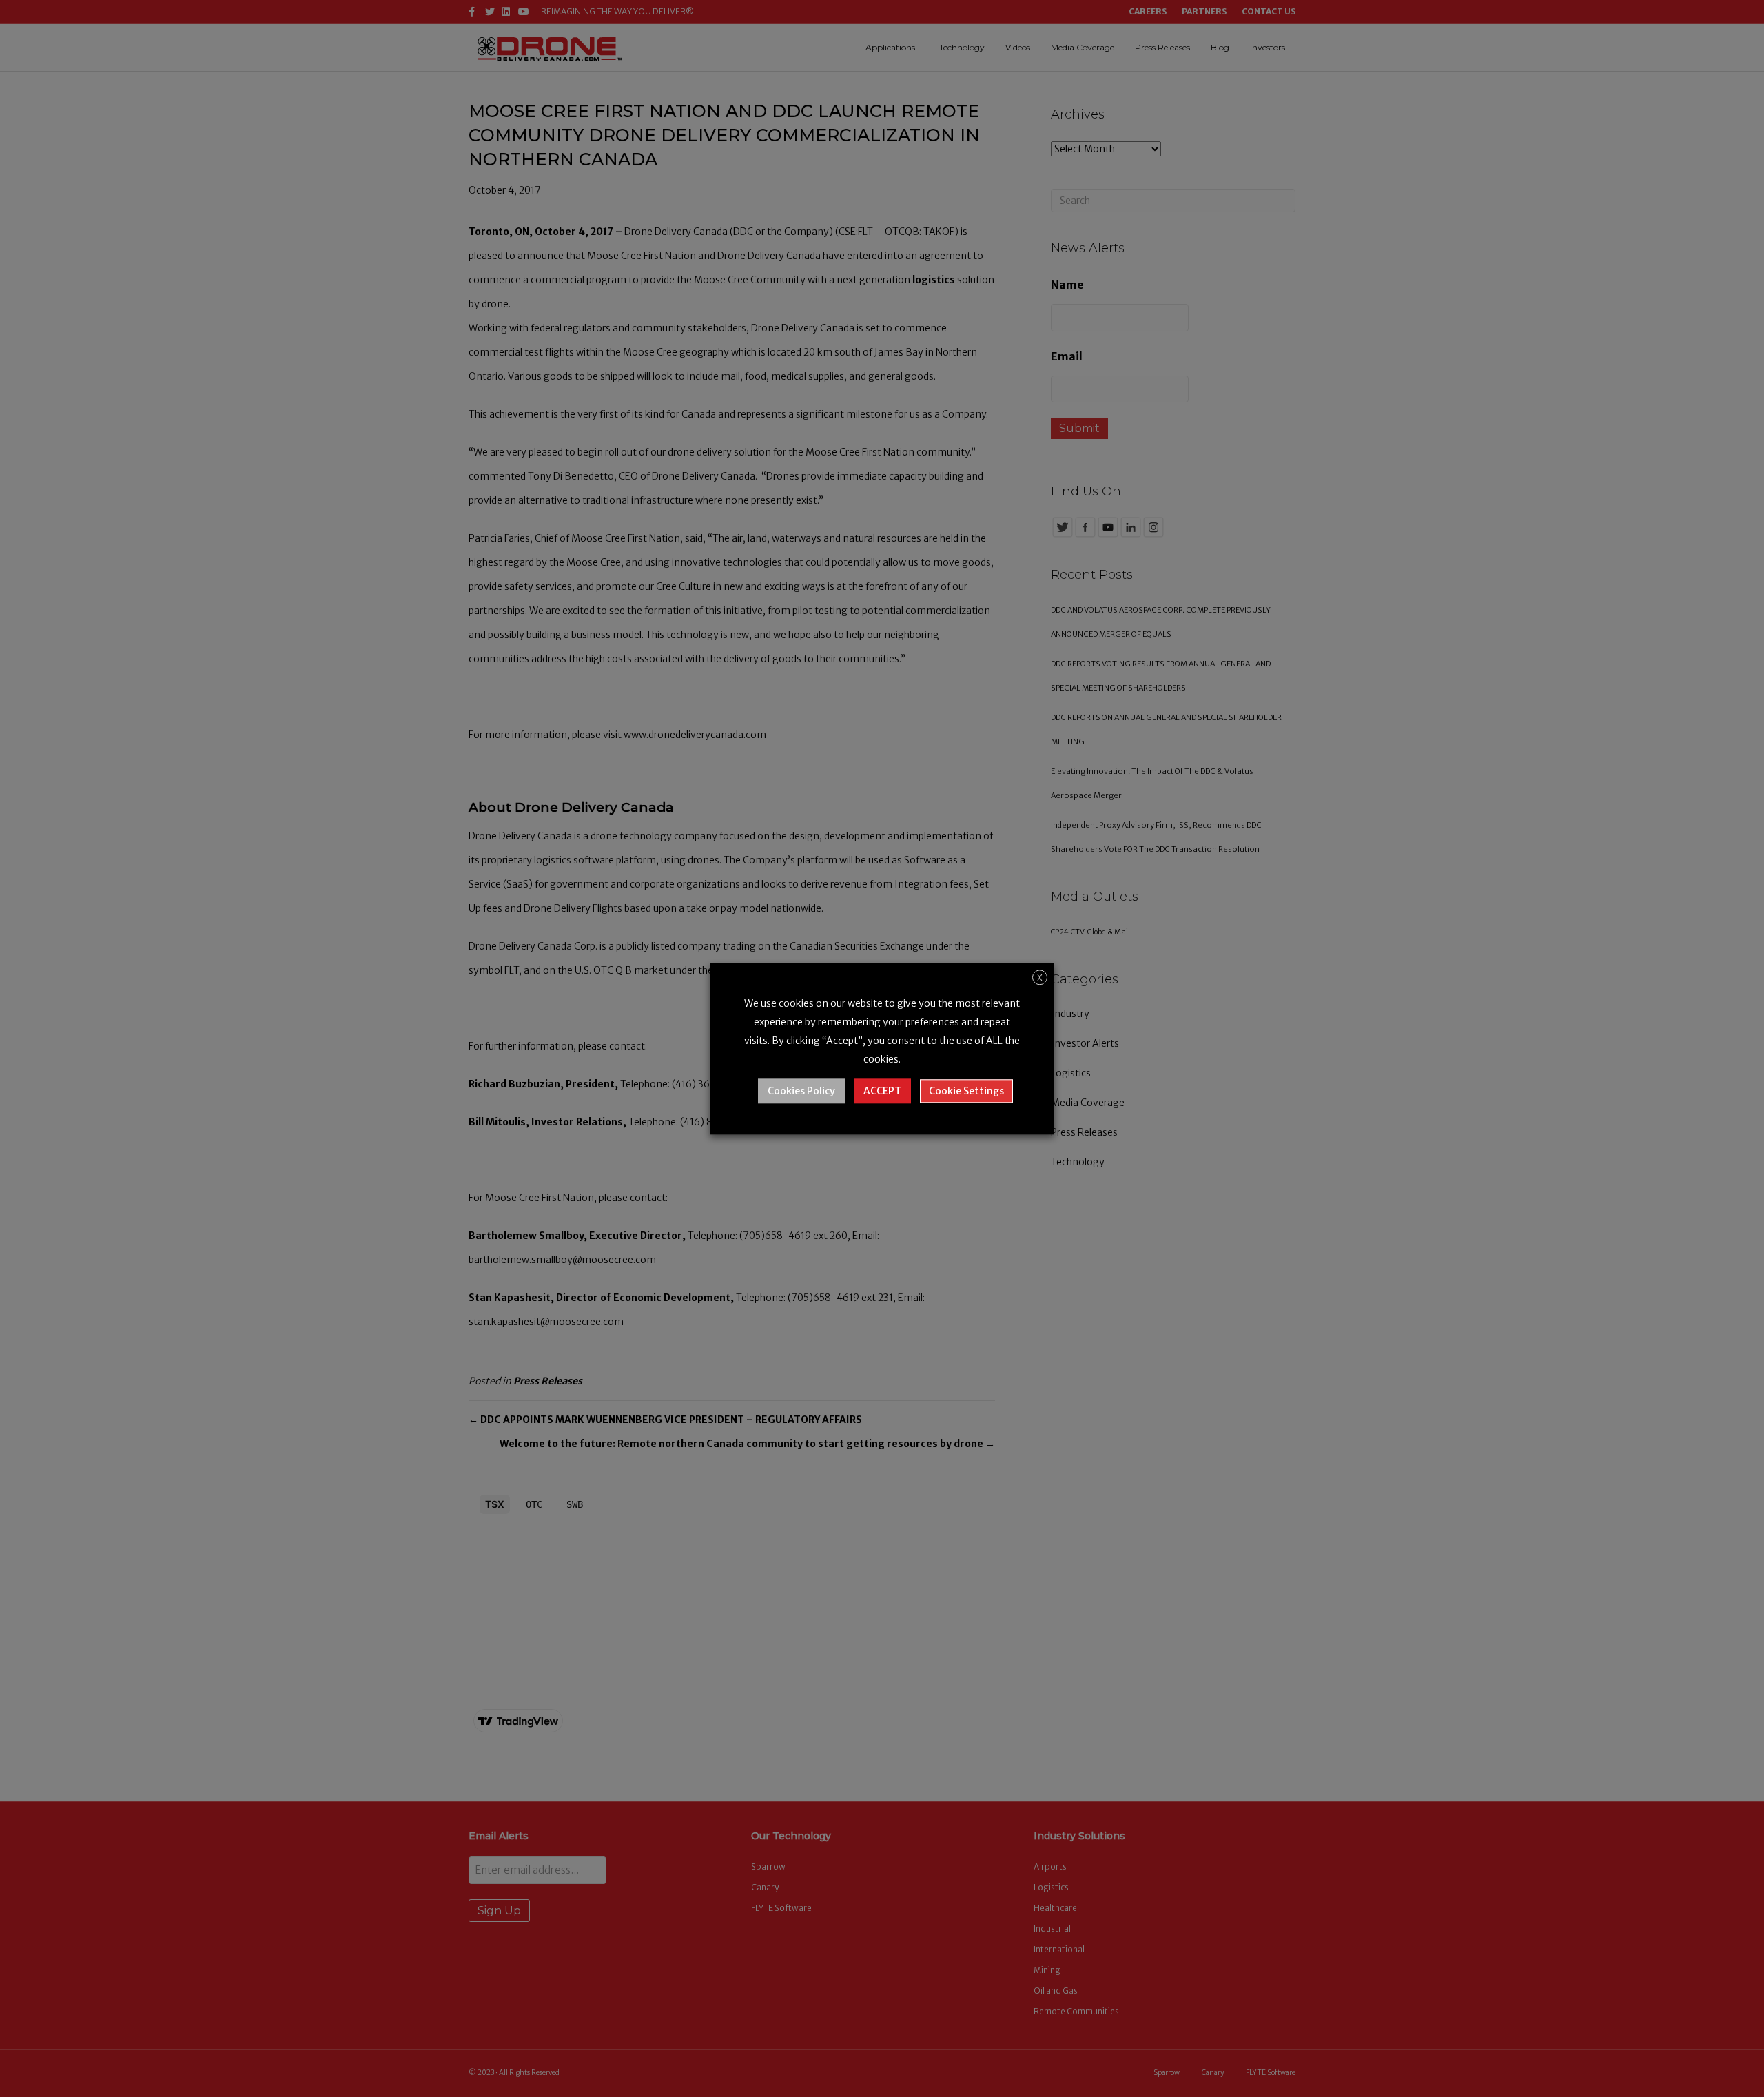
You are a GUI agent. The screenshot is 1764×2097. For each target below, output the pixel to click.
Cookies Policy (801, 1091)
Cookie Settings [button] (966, 1091)
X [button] (1040, 978)
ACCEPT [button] (882, 1091)
